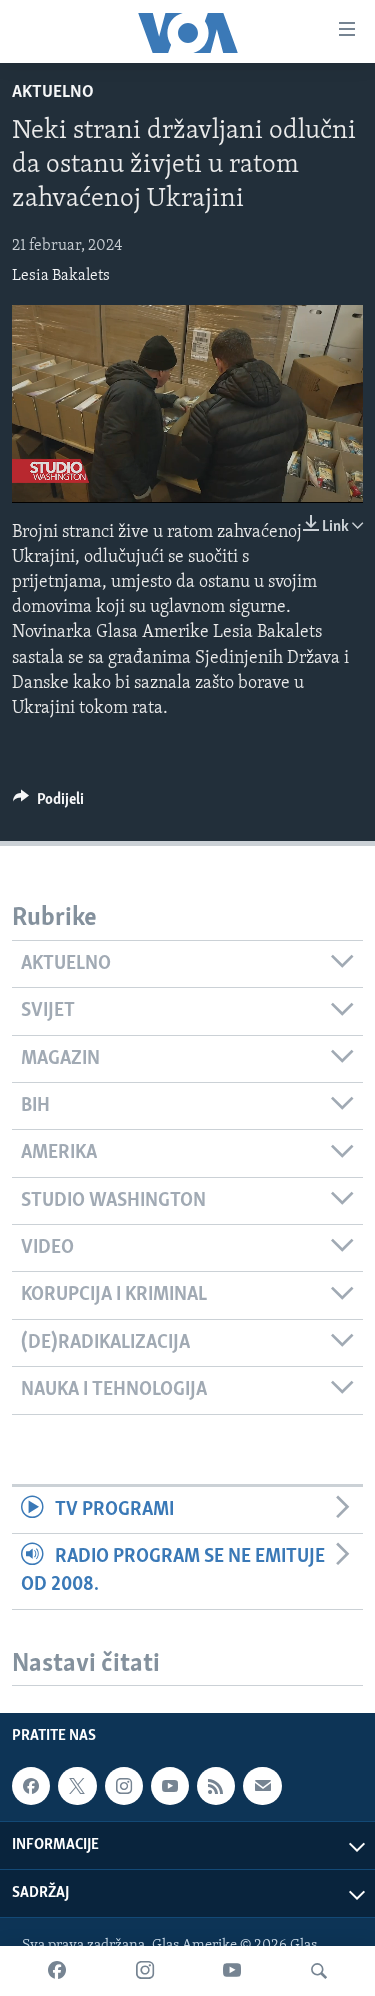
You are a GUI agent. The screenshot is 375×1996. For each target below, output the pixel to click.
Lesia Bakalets (61, 276)
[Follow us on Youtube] (170, 1786)
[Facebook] (57, 1971)
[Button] (48, 804)
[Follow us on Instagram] (124, 1786)
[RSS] (216, 1786)
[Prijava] (262, 1786)
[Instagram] (145, 1971)
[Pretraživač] (319, 1971)
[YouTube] (232, 1971)
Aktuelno (53, 93)
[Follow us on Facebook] (31, 1786)
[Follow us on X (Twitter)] (77, 1786)
